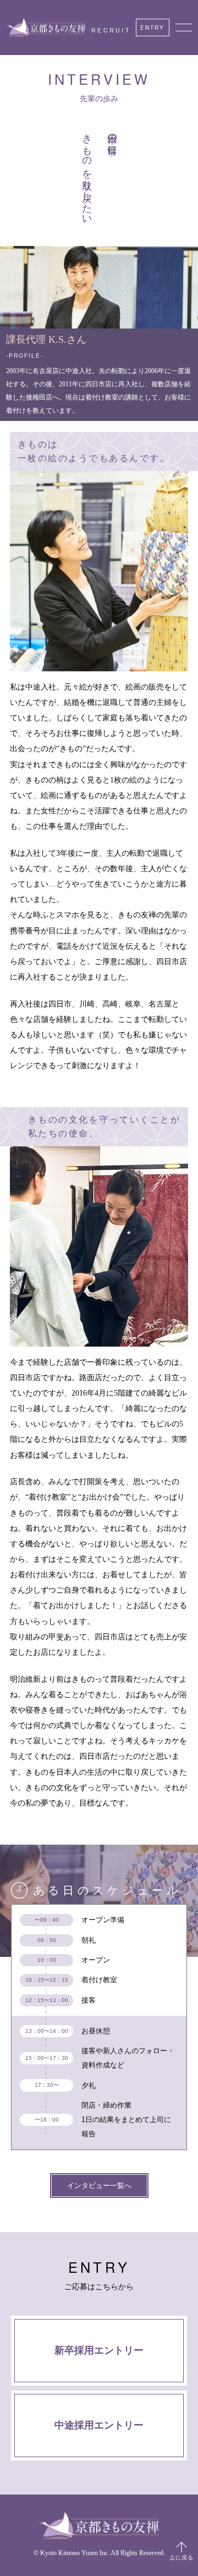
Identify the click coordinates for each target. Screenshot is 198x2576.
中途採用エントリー (99, 2426)
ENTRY (152, 27)
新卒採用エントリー (99, 2350)
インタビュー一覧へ (99, 2186)
